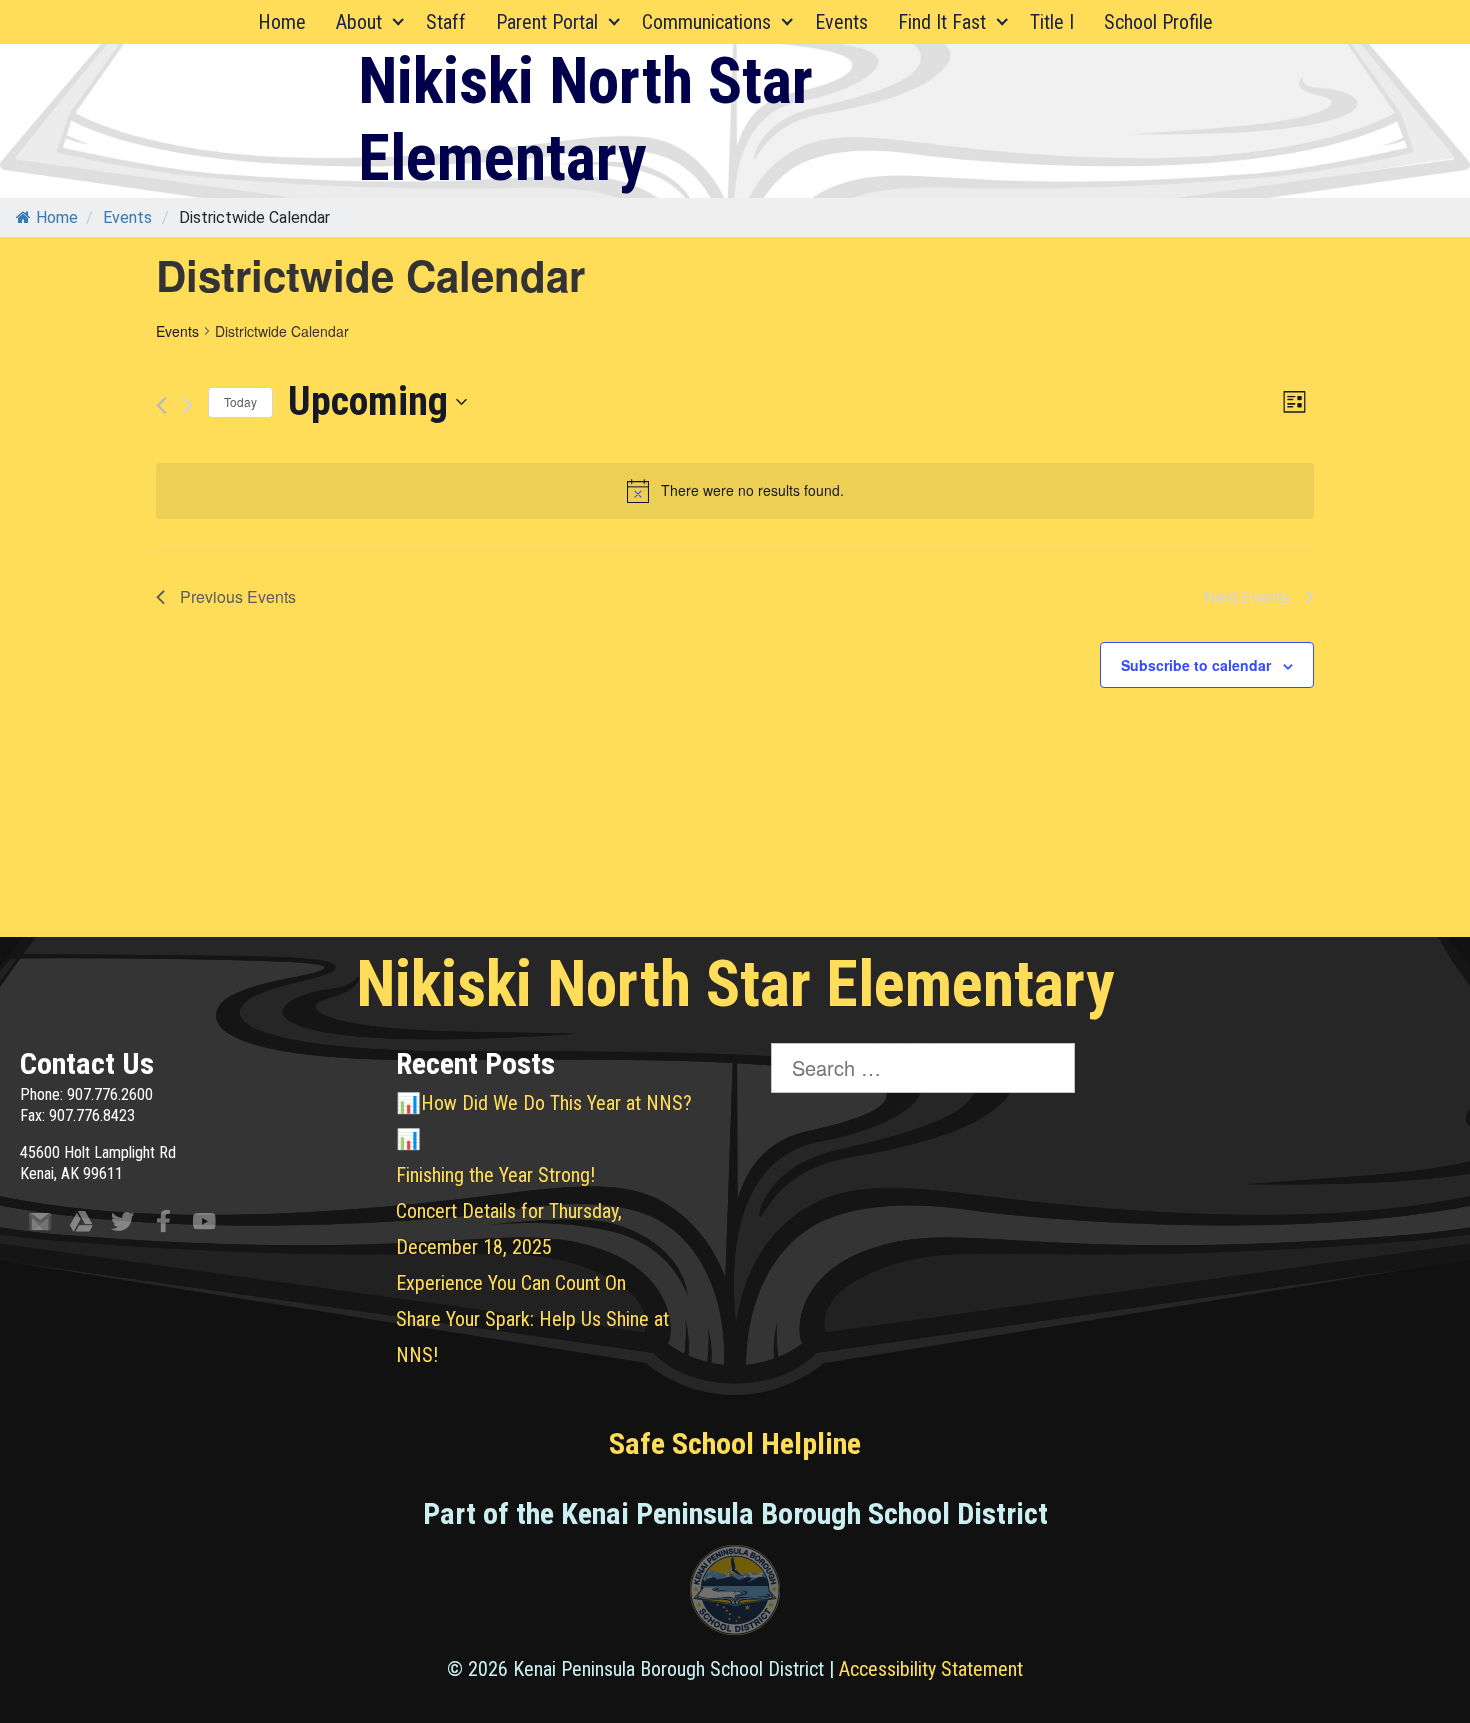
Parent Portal (547, 22)
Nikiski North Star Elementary (585, 120)
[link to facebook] (163, 1225)
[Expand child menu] (399, 22)
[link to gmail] (40, 1225)
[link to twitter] (122, 1225)
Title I (1052, 22)
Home (282, 22)
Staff (446, 22)
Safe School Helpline (735, 1443)
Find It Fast (942, 22)
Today (240, 401)
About (359, 22)
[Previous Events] (161, 405)
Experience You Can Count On (511, 1283)
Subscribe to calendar (1196, 665)
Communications (706, 22)
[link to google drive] (81, 1225)
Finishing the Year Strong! (495, 1175)
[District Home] (735, 1595)
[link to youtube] (204, 1225)
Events (841, 22)
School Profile (1158, 22)
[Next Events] (187, 405)
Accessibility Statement (931, 1669)
